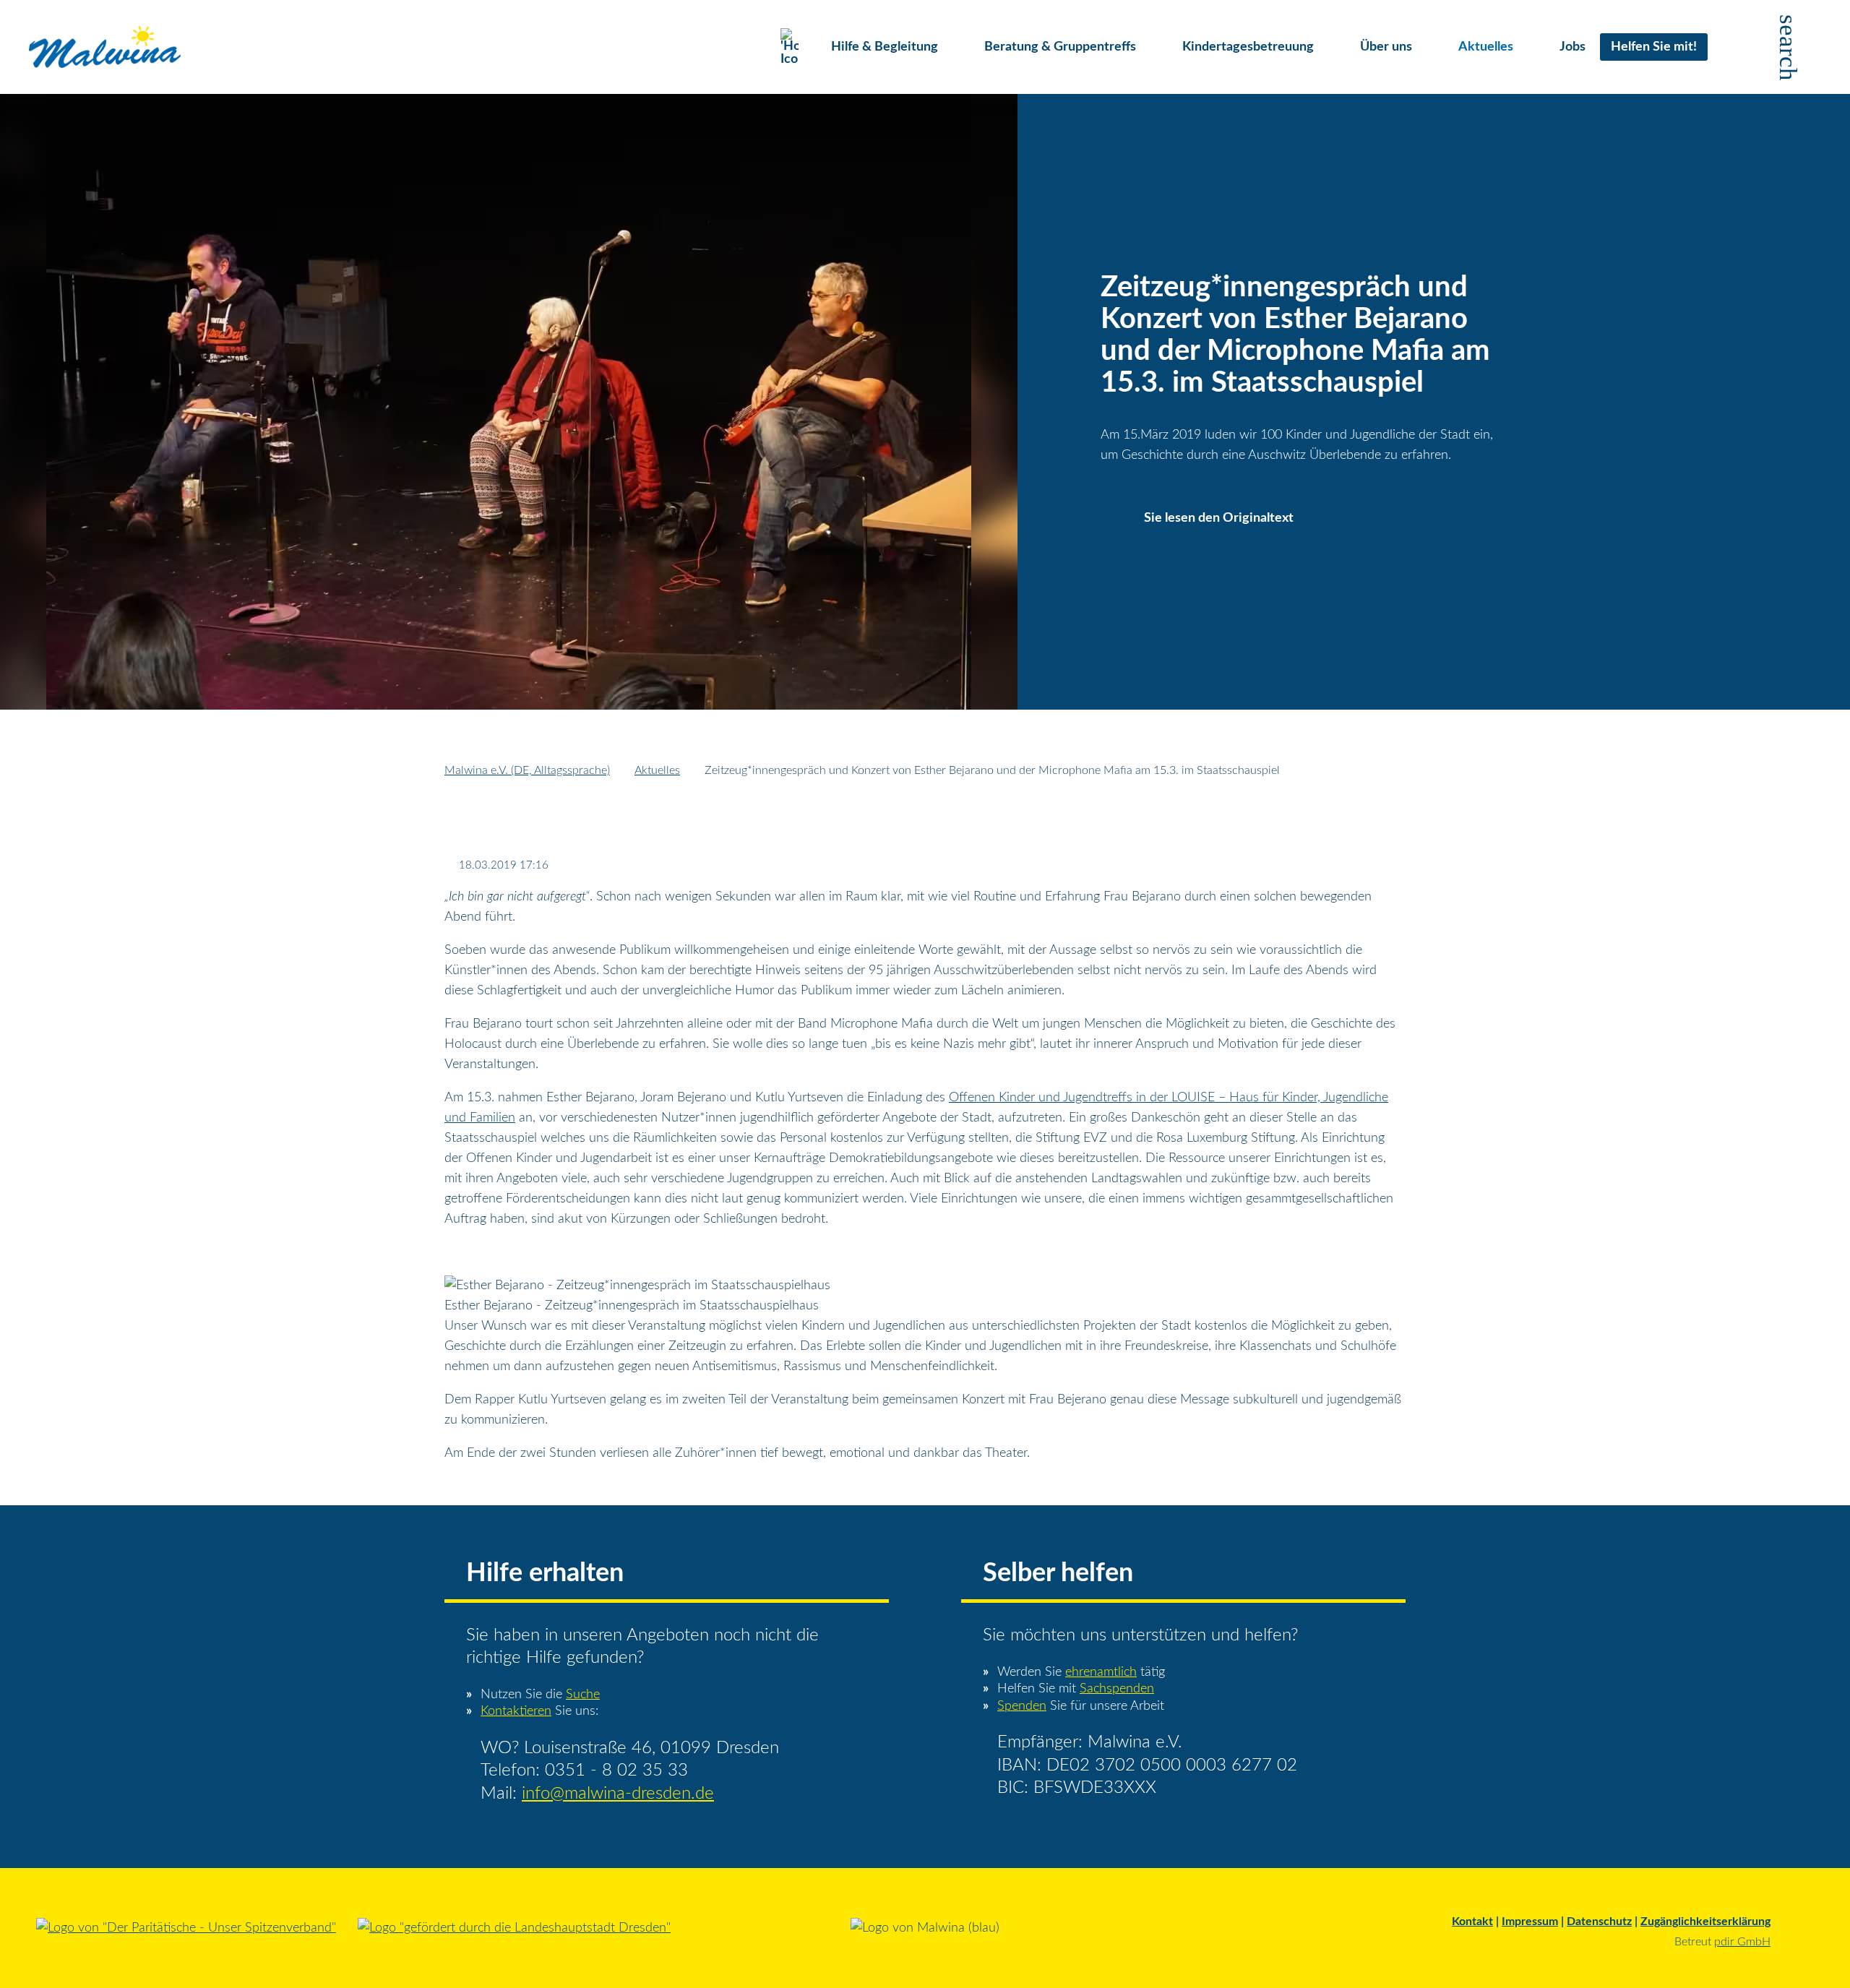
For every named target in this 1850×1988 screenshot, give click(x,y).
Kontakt (1472, 1922)
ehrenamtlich (1101, 1672)
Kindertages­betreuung (1248, 47)
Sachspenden (1117, 1689)
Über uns (1386, 47)
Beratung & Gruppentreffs (1060, 47)
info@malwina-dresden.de (618, 1794)
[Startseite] (795, 47)
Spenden (1022, 1706)
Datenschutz (1599, 1922)
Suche (583, 1695)
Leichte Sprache (1733, 47)
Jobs (1572, 47)
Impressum (1530, 1922)
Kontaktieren (516, 1711)
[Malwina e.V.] (105, 47)
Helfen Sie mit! (1654, 47)
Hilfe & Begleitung (885, 47)
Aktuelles (1486, 47)
